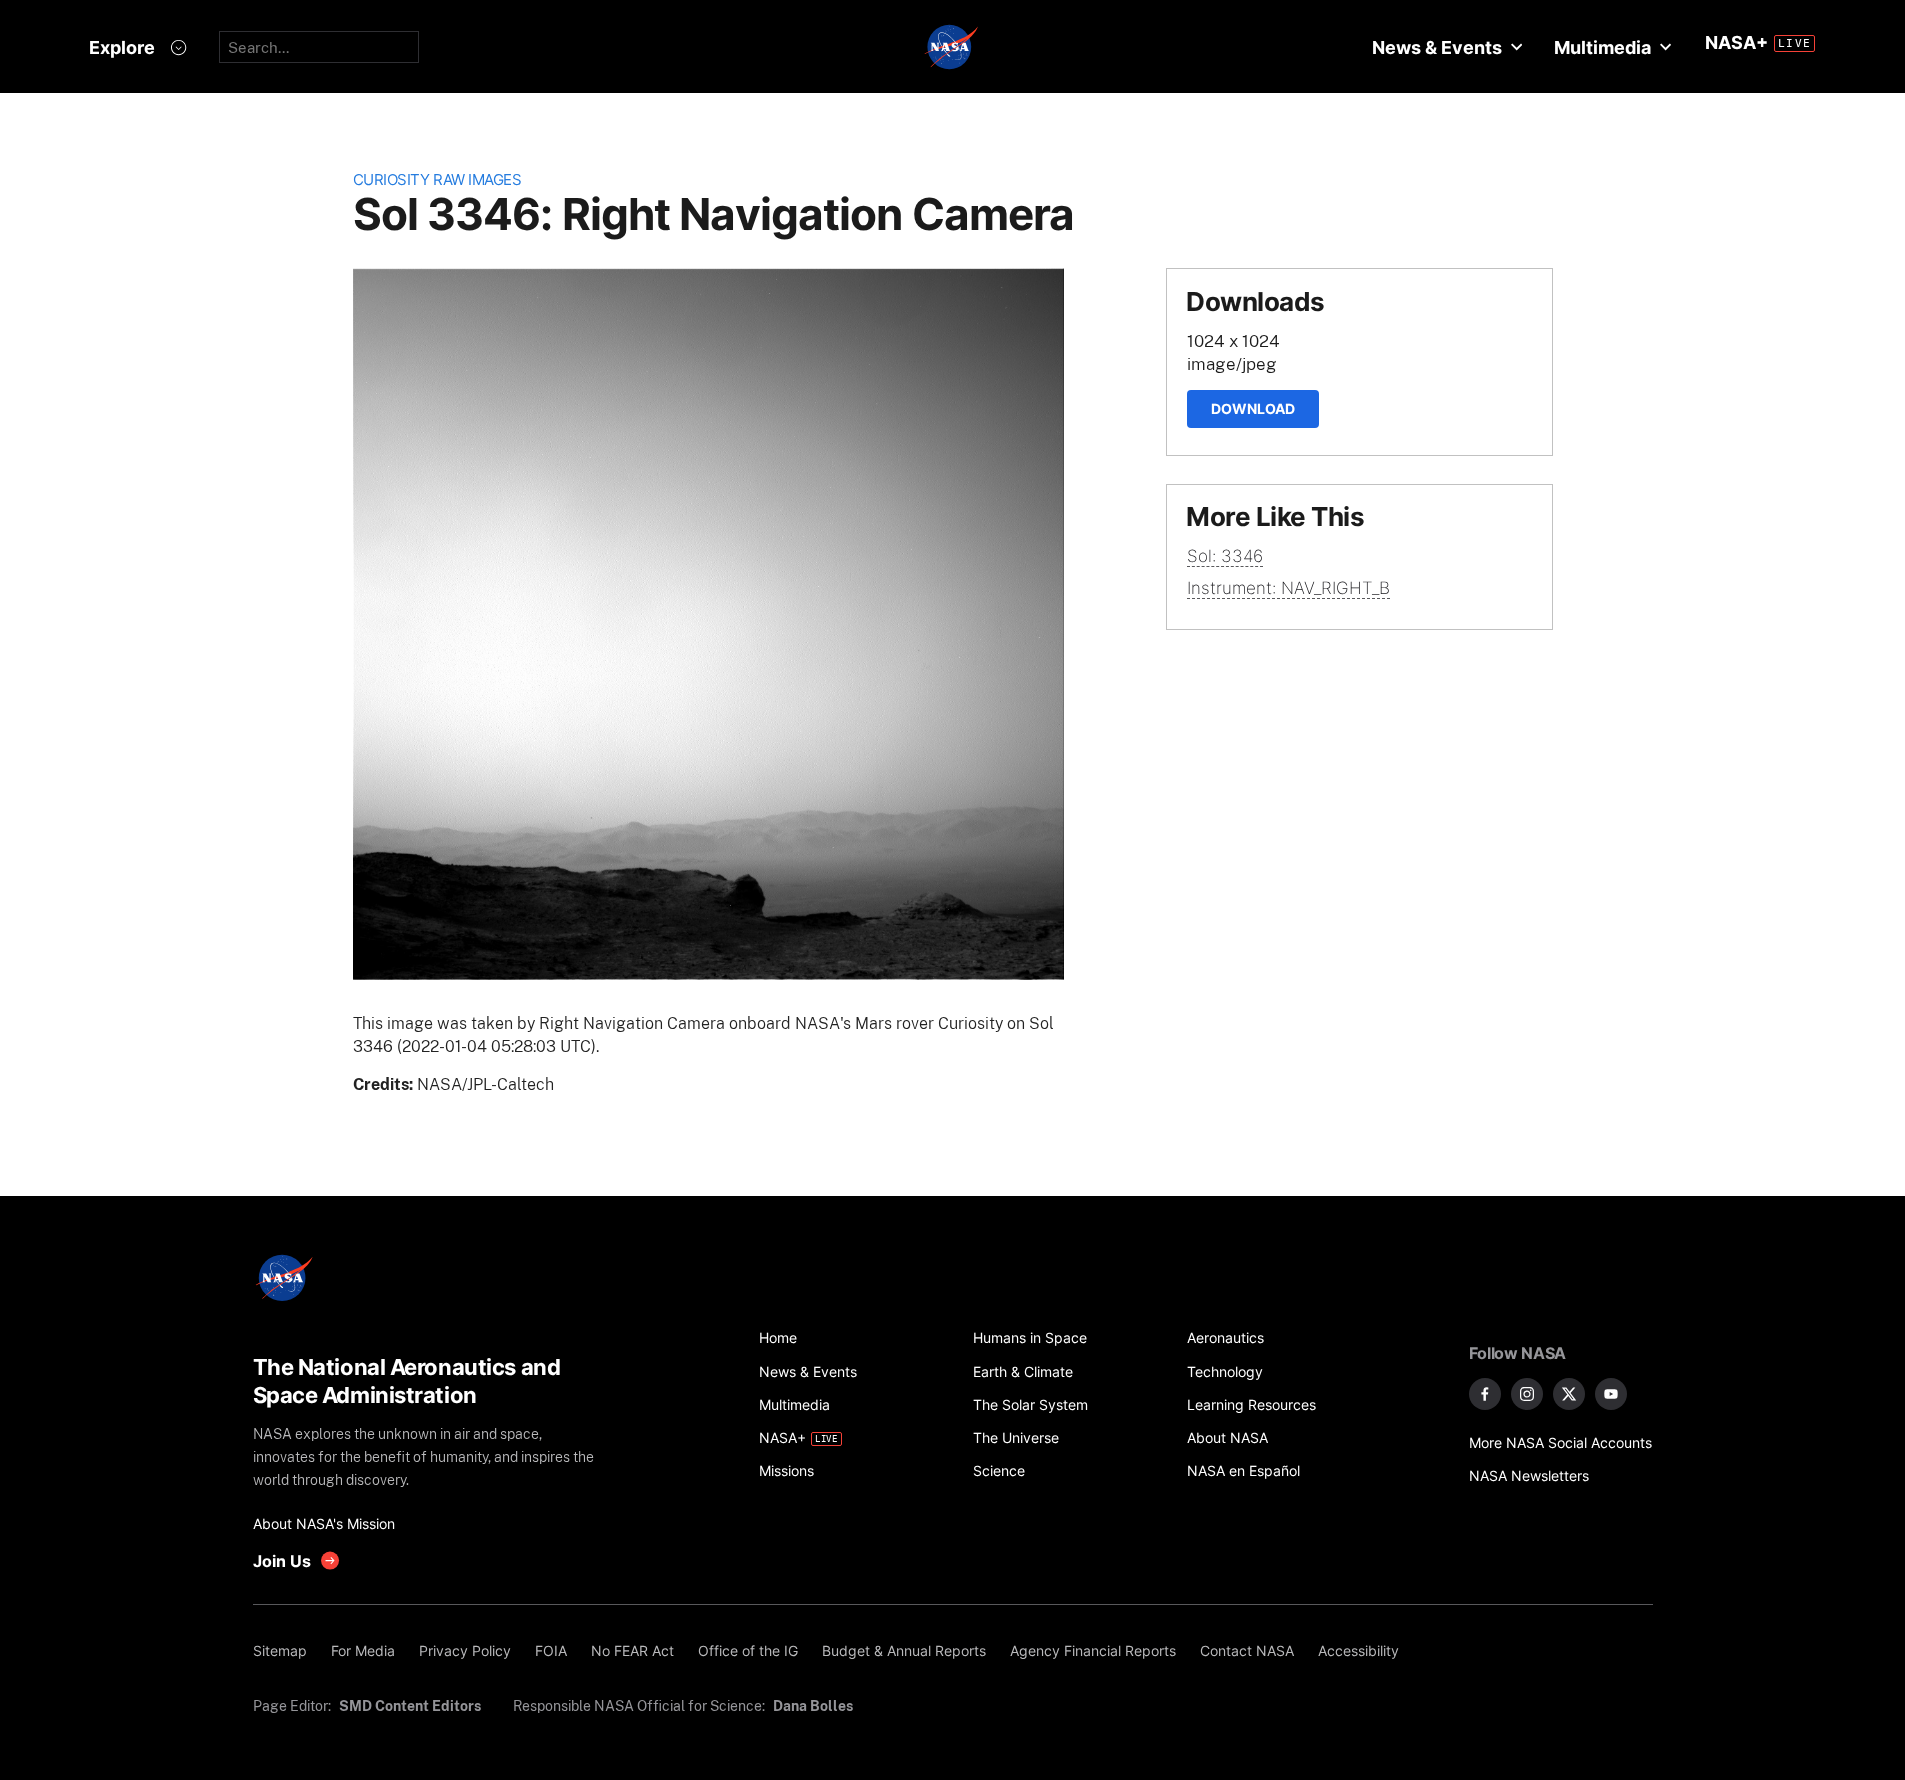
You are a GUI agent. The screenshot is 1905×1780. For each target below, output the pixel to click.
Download (1253, 408)
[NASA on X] (1569, 1394)
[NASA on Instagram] (1527, 1394)
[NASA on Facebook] (1485, 1394)
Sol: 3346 (1225, 556)
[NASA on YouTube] (1611, 1394)
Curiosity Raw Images (437, 179)
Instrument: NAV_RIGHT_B (1288, 588)
